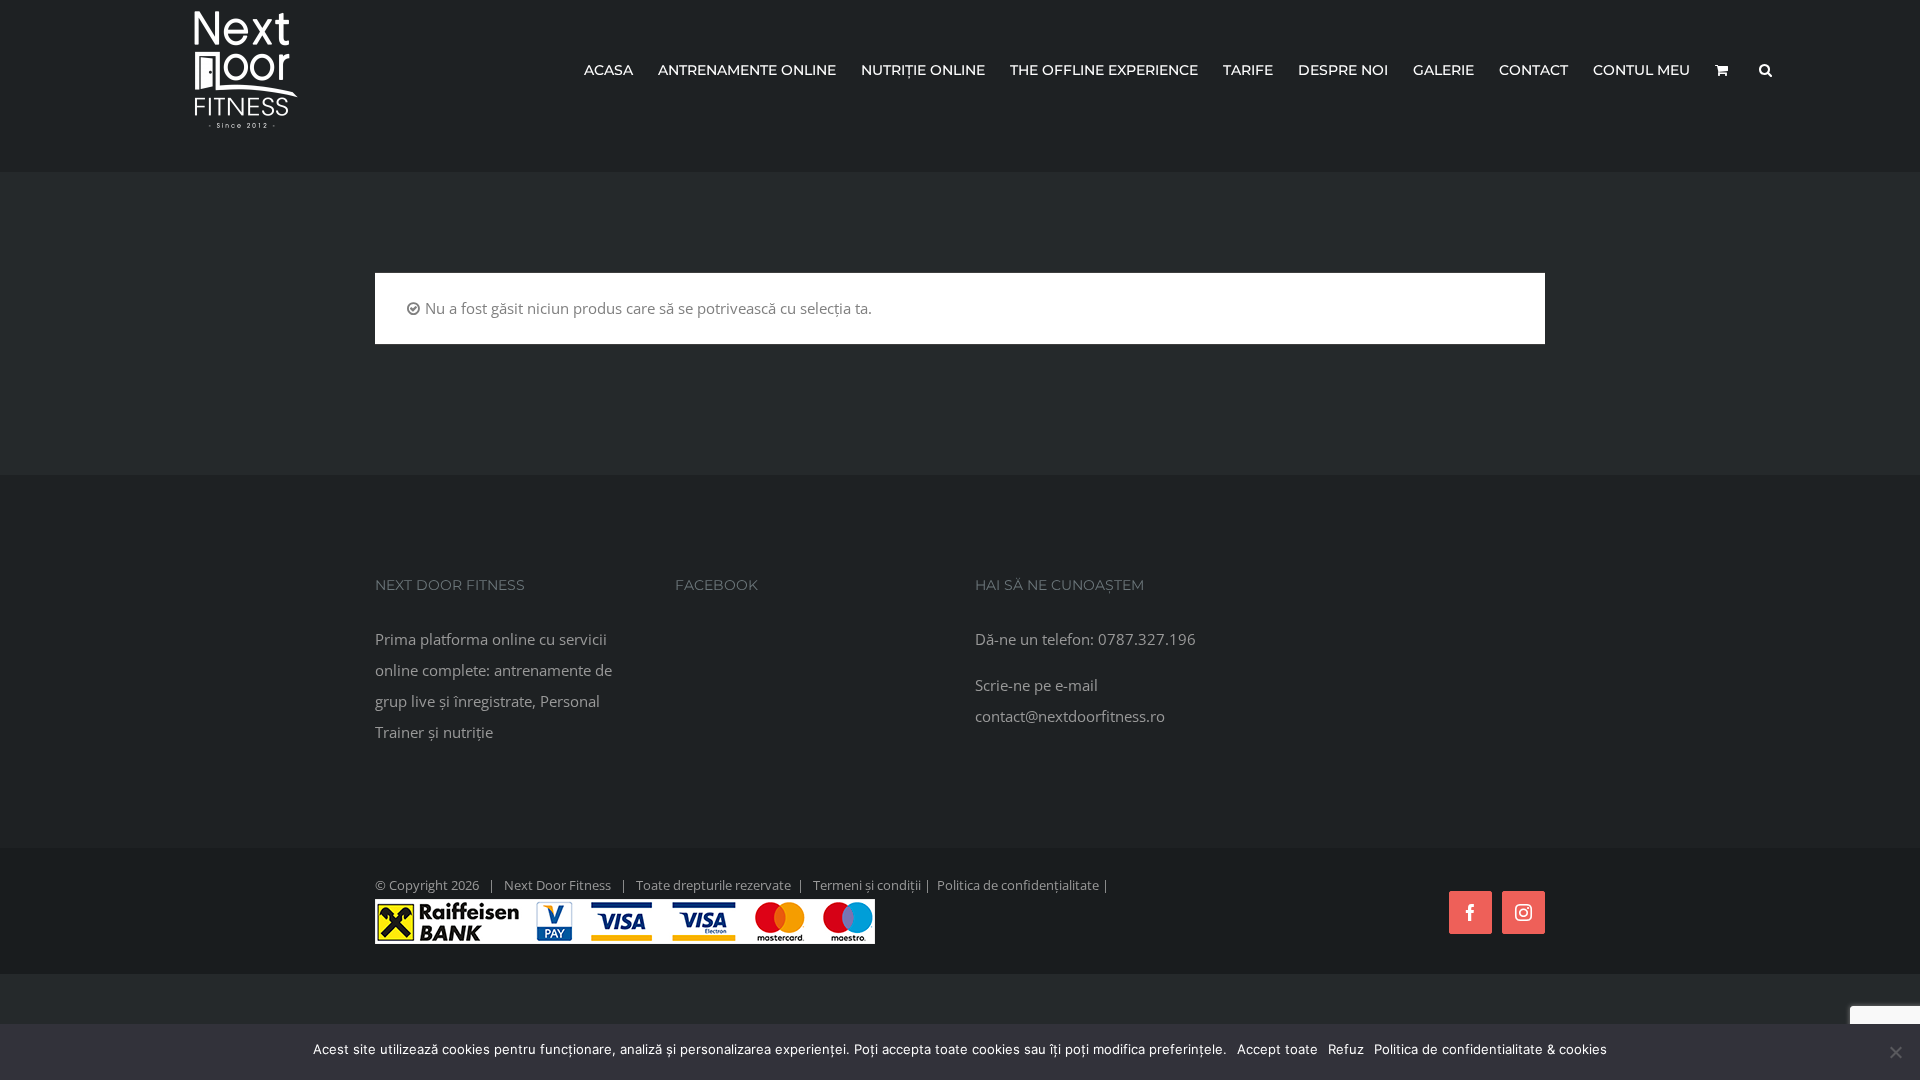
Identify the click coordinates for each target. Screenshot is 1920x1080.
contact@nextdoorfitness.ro (1070, 716)
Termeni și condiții (867, 885)
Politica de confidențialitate (1018, 885)
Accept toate (1277, 1049)
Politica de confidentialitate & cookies (1490, 1049)
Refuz (1346, 1049)
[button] (1765, 70)
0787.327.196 (1147, 639)
